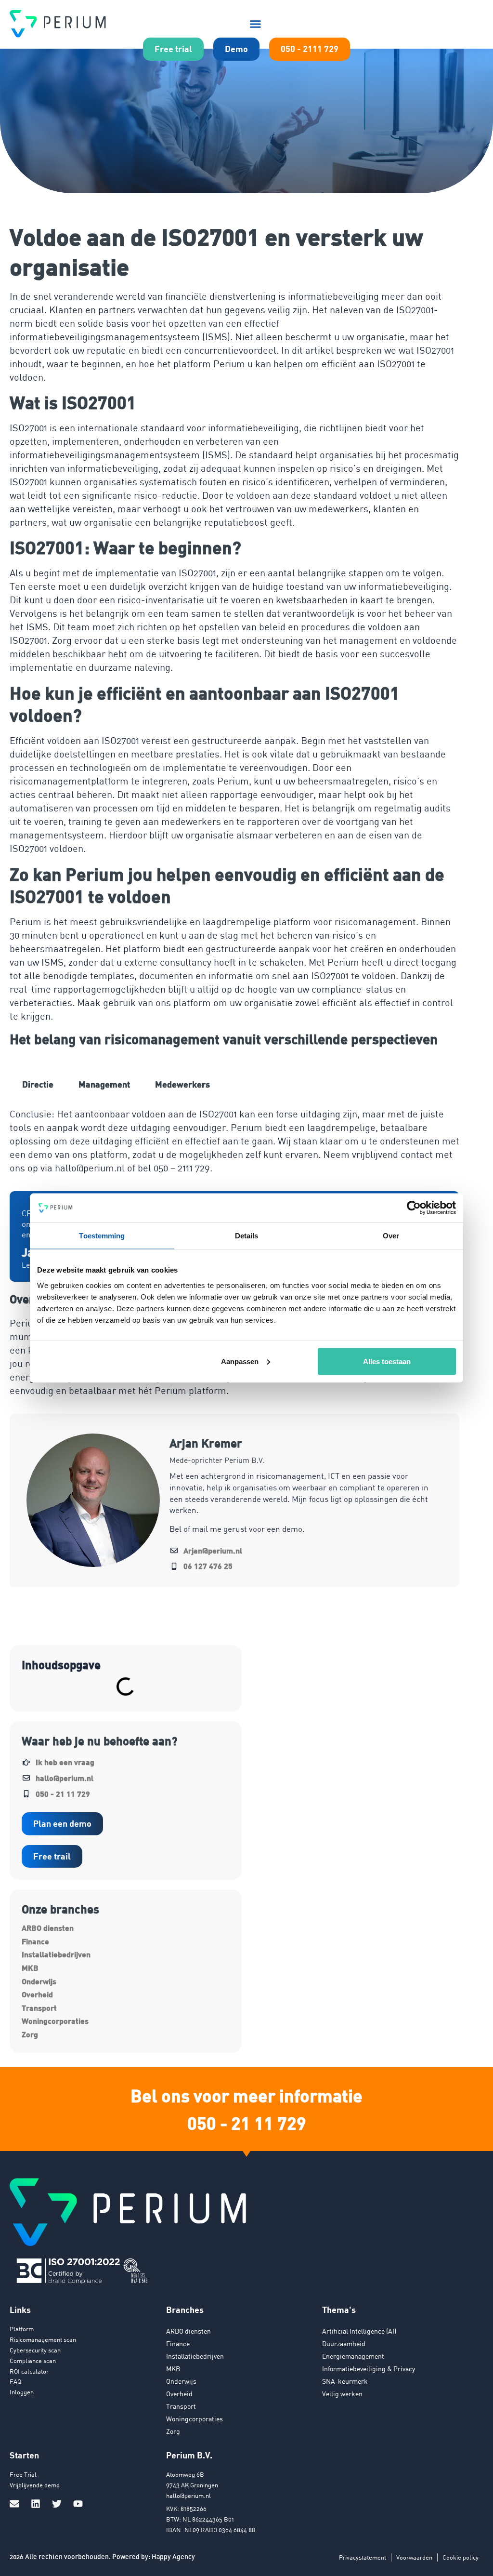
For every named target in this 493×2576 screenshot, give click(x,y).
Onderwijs (39, 1981)
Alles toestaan (387, 1361)
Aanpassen (240, 1361)
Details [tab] (247, 1236)
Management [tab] (104, 1084)
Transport (39, 2008)
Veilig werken (342, 2394)
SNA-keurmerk (345, 2381)
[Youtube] (78, 2504)
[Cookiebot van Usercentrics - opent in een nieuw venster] (414, 1208)
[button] (256, 24)
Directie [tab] (38, 1084)
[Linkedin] (36, 2504)
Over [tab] (391, 1236)
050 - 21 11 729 (247, 2123)
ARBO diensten (48, 1928)
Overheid (37, 1994)
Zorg (30, 2034)
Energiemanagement (353, 2356)
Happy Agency (173, 2556)
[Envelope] (14, 2504)
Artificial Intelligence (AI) (359, 2331)
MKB (30, 1968)
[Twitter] (57, 2504)
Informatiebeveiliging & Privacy (369, 2369)
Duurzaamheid (344, 2344)
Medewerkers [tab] (182, 1084)
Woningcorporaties (55, 2021)
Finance (35, 1941)
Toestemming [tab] (102, 1236)
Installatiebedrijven (56, 1954)
